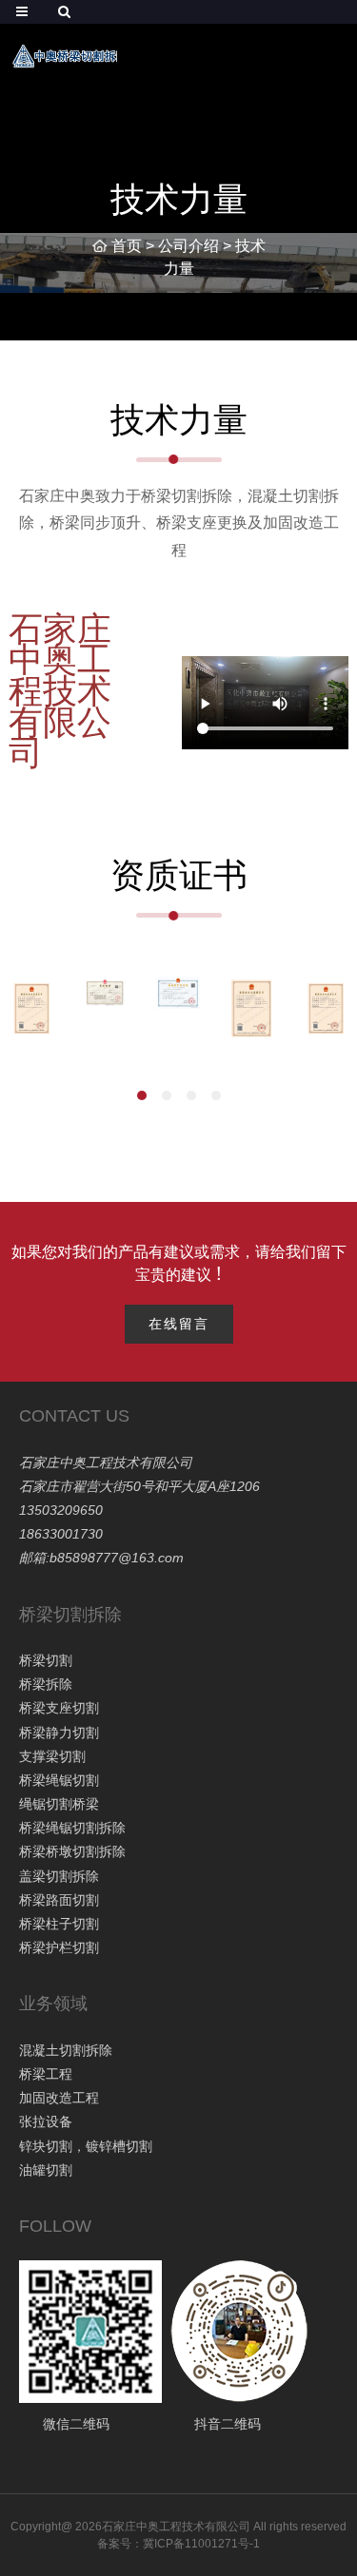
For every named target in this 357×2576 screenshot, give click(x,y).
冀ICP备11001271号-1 (201, 2544)
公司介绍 (188, 246)
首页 (127, 246)
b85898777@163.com (117, 1558)
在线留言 (179, 1324)
